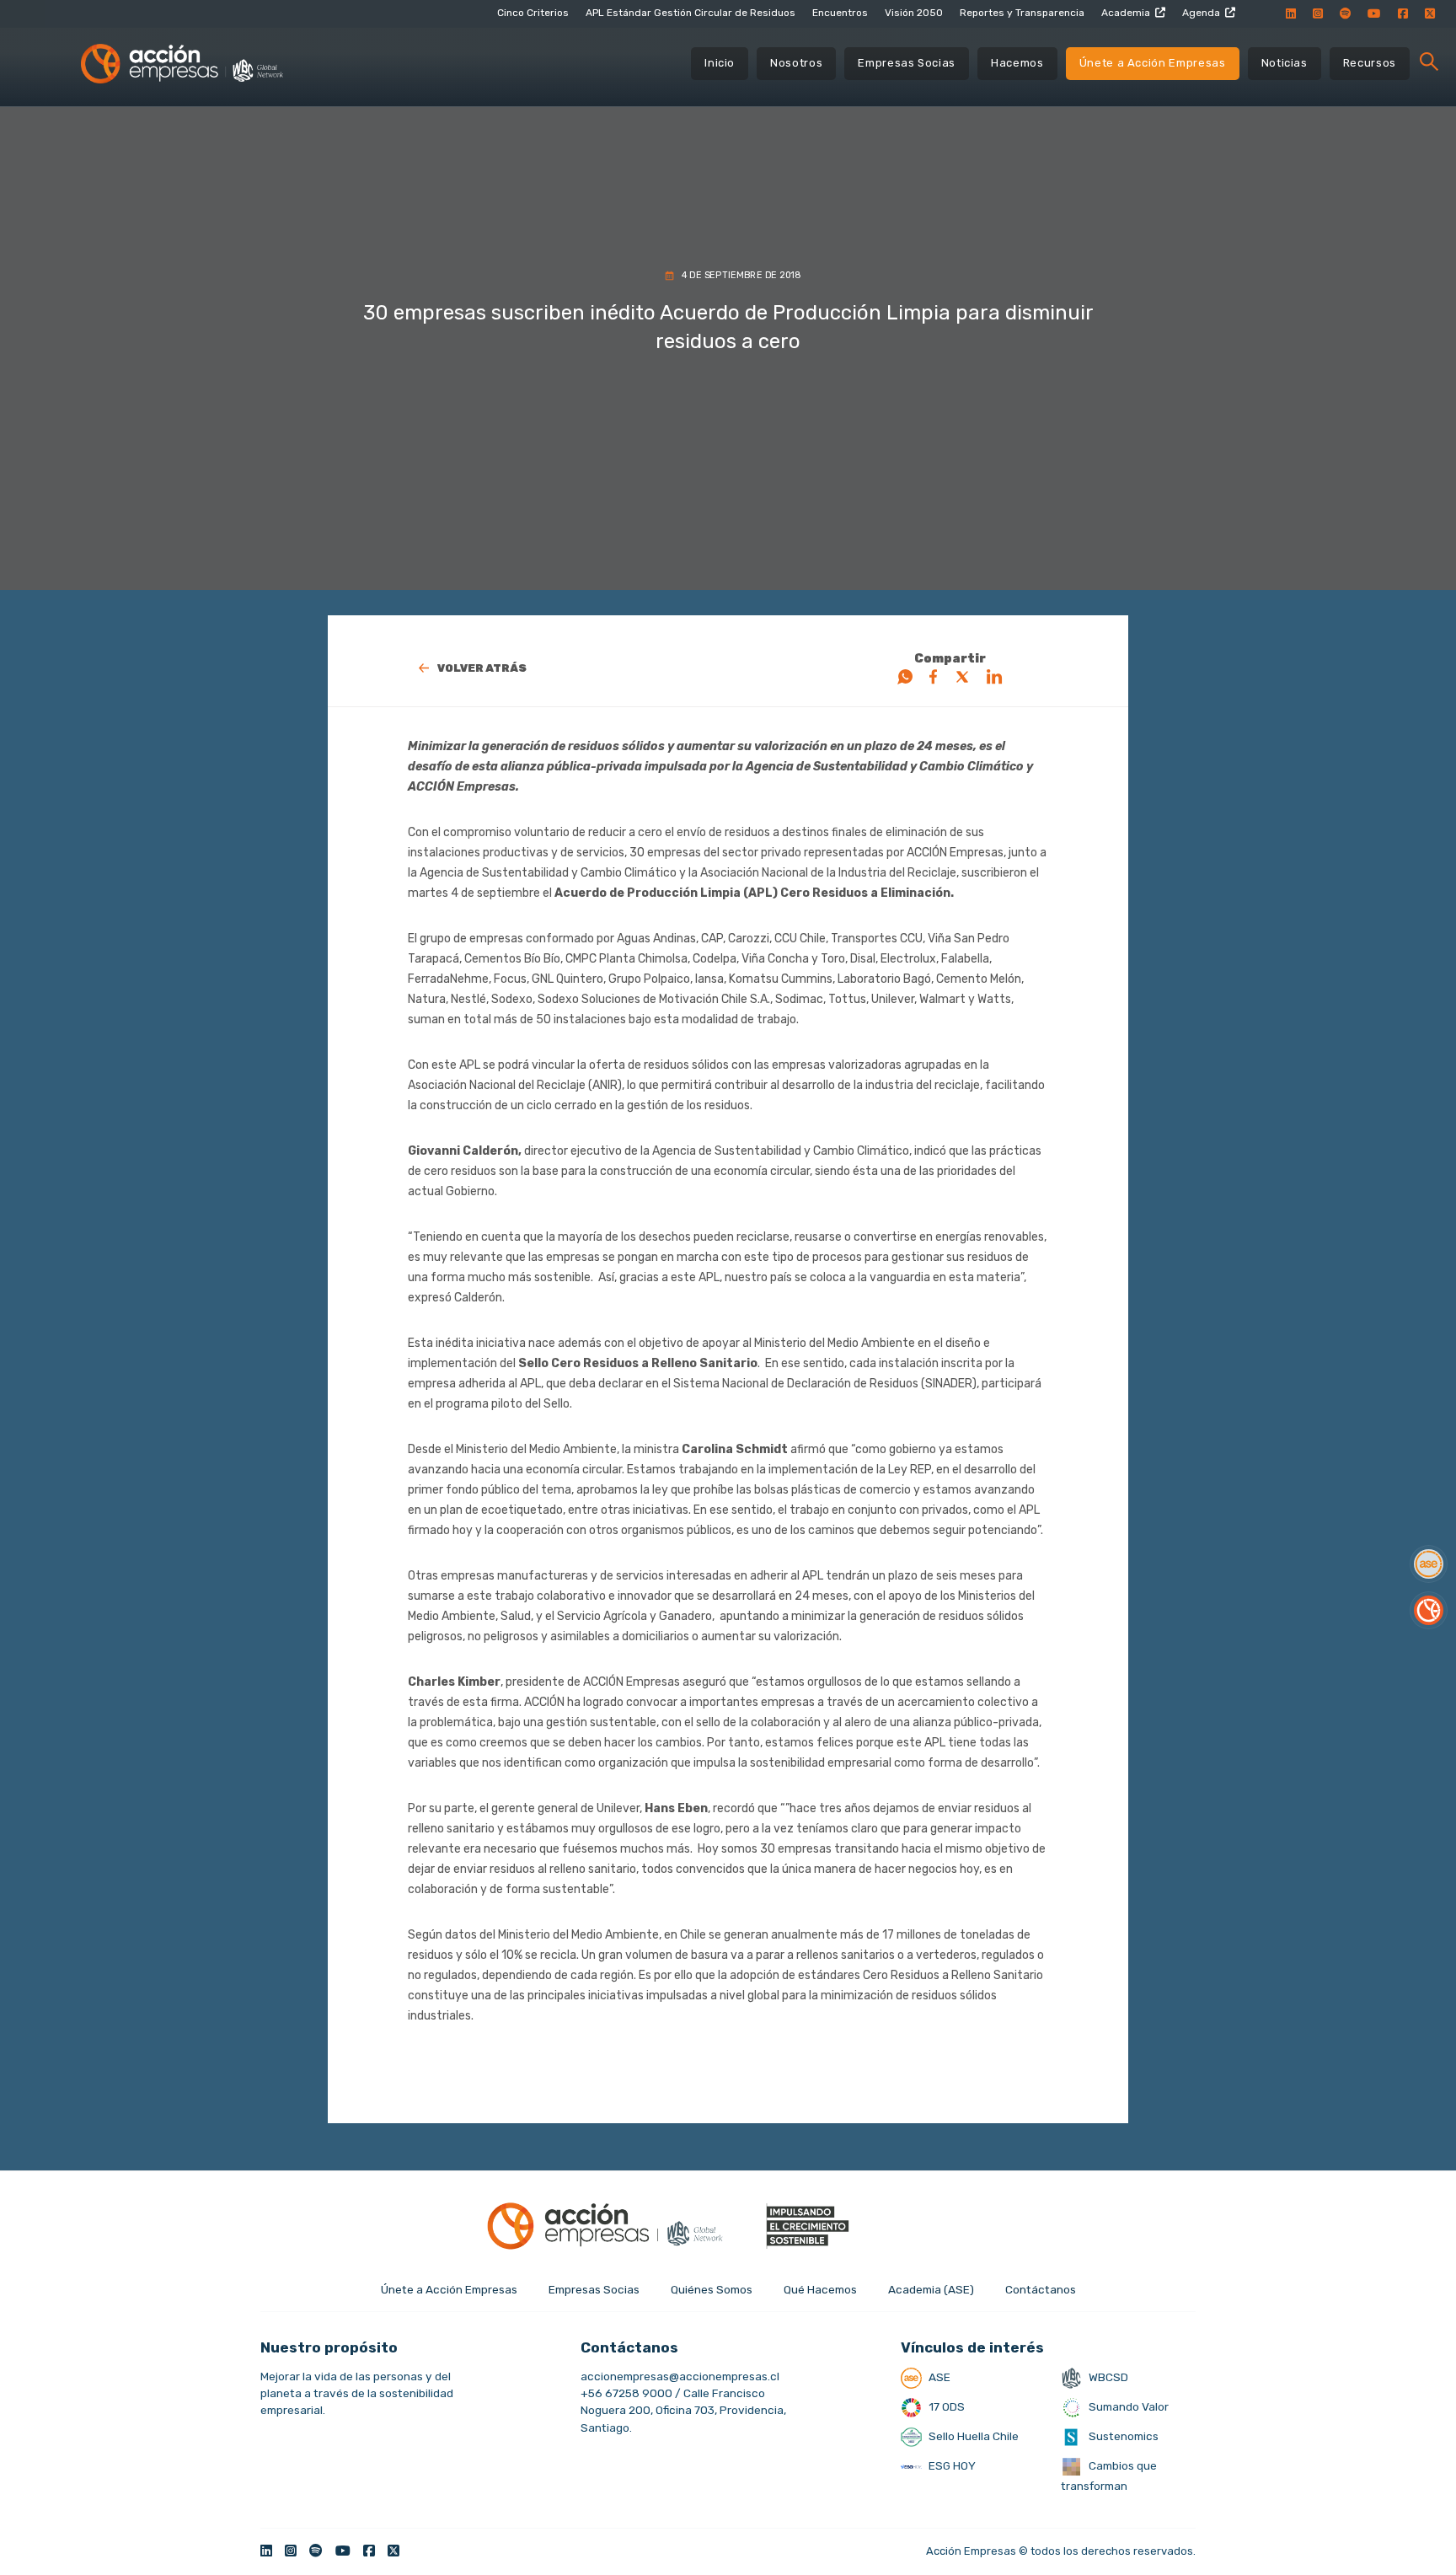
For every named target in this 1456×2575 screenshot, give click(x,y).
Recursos (1370, 63)
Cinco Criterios (533, 13)
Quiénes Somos (712, 2289)
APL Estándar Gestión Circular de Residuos (691, 13)
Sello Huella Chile (972, 2436)
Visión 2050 (914, 13)
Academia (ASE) (931, 2289)
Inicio (720, 63)
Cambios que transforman (1109, 2476)
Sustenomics (1122, 2436)
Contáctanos (1041, 2289)
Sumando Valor (1127, 2406)
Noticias (1285, 63)
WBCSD (1107, 2377)
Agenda (1201, 13)
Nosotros (796, 63)
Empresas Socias (907, 63)
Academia (1126, 13)
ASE (938, 2377)
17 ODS (945, 2406)
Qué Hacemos (820, 2289)
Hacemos (1017, 63)
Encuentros (840, 13)
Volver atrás (482, 668)
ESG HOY (951, 2465)
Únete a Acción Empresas (1153, 63)
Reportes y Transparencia (1022, 13)
